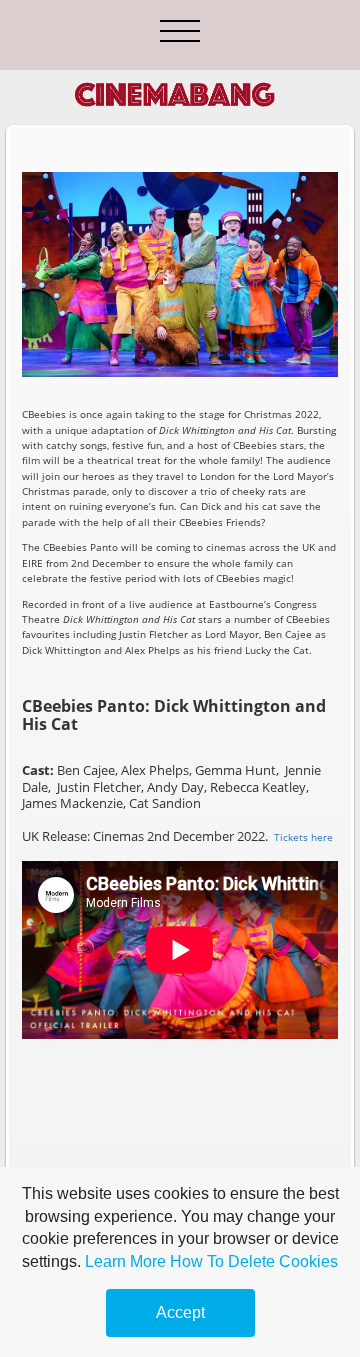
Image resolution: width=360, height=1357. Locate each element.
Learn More (125, 1261)
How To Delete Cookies (254, 1261)
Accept (180, 1312)
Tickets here (303, 837)
